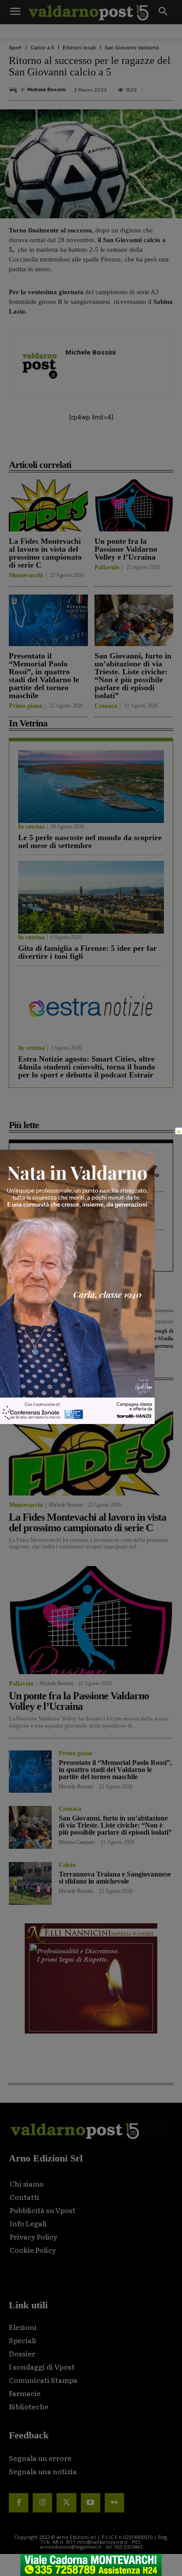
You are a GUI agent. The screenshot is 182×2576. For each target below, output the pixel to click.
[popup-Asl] (77, 1422)
